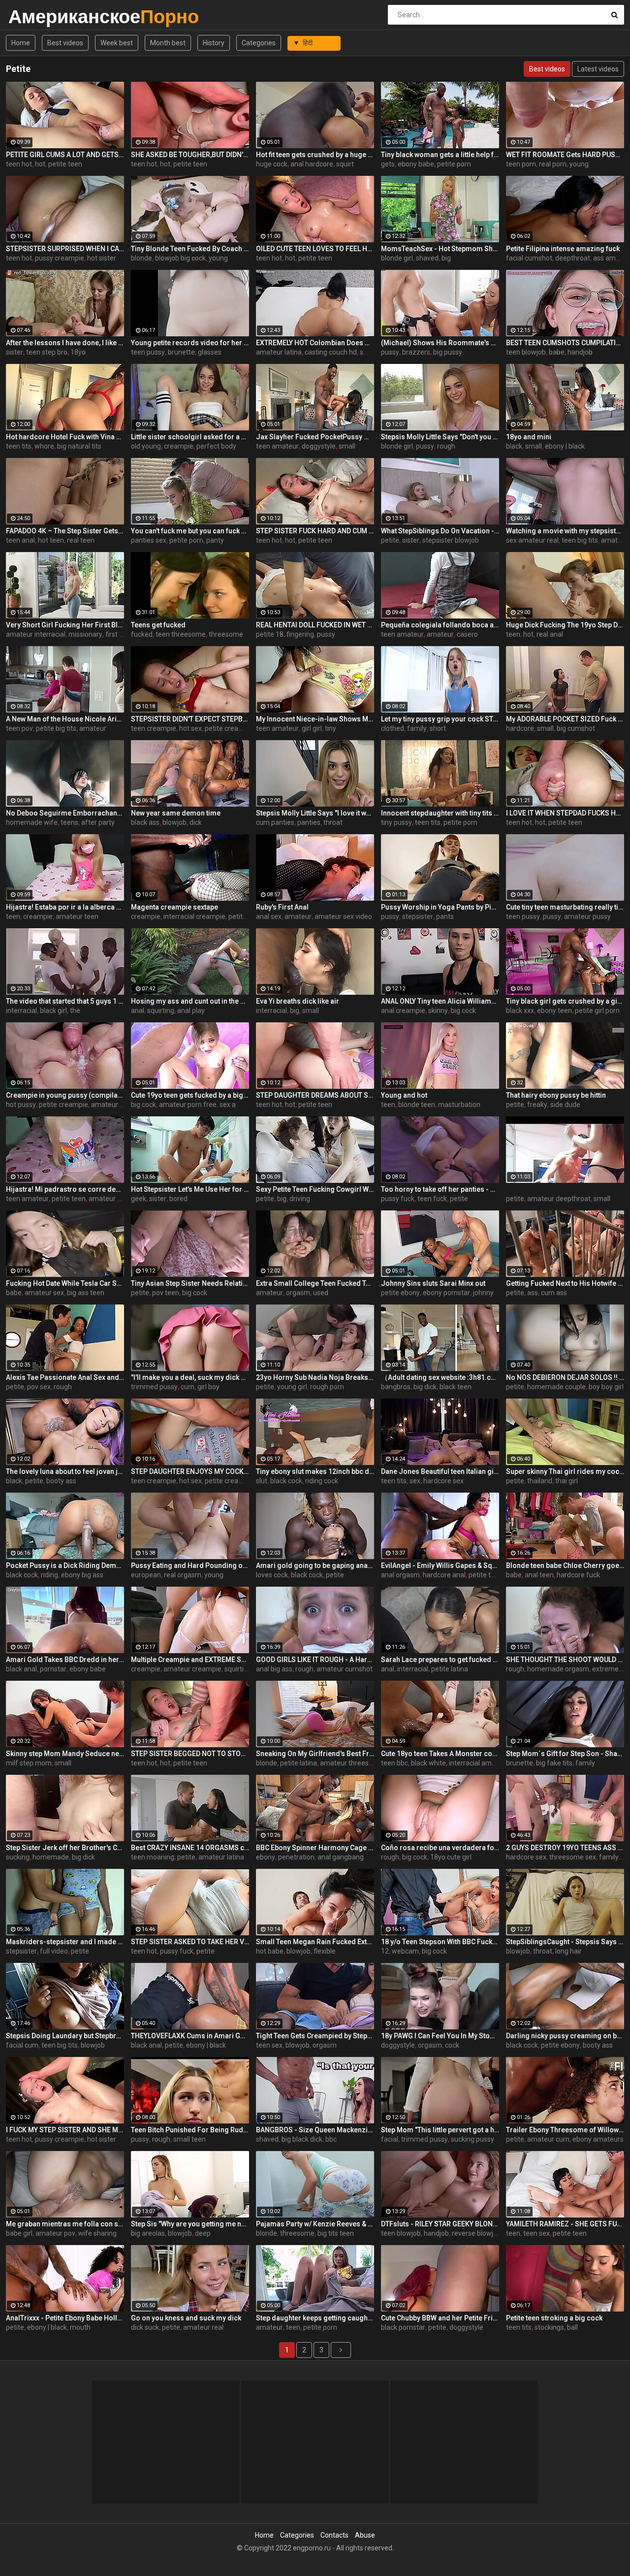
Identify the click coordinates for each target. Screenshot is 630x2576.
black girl (53, 1011)
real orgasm (183, 1575)
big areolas (148, 2233)
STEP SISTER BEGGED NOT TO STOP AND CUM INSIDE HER (190, 1754)
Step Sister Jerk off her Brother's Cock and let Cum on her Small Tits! (65, 1848)
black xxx (520, 1011)
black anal (21, 1669)
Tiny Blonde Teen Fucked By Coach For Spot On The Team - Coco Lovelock (190, 249)
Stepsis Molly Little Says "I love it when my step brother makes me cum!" (315, 813)
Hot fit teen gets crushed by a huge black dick (315, 155)
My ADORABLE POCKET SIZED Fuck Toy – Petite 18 (565, 719)
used (321, 1293)
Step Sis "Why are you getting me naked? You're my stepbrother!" (190, 2224)
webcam (405, 1951)
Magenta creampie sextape (174, 907)
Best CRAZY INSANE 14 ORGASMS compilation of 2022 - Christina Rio (190, 1848)
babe (557, 352)
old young (146, 446)
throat (333, 822)
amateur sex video (343, 916)
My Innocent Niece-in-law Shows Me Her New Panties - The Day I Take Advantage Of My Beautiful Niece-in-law (315, 719)
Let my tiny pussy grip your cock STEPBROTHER (440, 719)
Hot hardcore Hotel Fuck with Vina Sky (65, 437)
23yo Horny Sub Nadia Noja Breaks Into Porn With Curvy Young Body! (315, 1377)
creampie (179, 446)
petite (390, 540)
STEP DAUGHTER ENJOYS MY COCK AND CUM (190, 1471)
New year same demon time (176, 813)
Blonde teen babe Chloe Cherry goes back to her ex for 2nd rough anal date (565, 1565)
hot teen (51, 540)
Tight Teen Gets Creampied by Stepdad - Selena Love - (315, 2036)
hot (40, 164)
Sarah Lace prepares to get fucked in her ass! (440, 1660)
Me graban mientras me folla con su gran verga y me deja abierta (65, 2224)
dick (196, 822)
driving (300, 1199)
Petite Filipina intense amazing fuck (563, 249)
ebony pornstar (446, 1293)
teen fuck (432, 1199)
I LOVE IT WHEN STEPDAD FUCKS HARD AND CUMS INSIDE (565, 813)
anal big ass (274, 1669)
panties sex (149, 540)
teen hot (19, 164)
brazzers (416, 352)
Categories (259, 43)
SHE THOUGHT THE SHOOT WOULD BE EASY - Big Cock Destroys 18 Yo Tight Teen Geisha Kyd (565, 1660)
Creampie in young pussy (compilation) (65, 1095)
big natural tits (79, 446)
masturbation (459, 1105)
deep (203, 2233)
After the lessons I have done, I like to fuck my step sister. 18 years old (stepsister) (65, 343)
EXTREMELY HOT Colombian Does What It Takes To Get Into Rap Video (315, 343)
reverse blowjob (476, 2233)
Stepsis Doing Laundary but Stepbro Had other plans (65, 2036)
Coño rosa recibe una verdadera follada (440, 1848)
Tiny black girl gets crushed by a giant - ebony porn (565, 1001)
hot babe (270, 1951)
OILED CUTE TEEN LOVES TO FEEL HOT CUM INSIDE (315, 249)
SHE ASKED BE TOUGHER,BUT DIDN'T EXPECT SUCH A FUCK (190, 155)
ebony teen (554, 1011)
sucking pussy (472, 2139)
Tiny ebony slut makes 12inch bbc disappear (315, 1471)
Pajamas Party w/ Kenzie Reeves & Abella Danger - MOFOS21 (315, 2224)
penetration (296, 1857)
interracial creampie (194, 916)
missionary (85, 634)
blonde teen (417, 1105)
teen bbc (394, 1763)
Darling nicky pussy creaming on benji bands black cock (565, 2036)
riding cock (322, 1481)
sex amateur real (532, 540)
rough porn (327, 1387)
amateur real (203, 2327)
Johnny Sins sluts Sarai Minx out (433, 1283)
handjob (580, 352)
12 (385, 1951)
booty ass (61, 1481)
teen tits (19, 446)
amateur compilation (124, 1105)
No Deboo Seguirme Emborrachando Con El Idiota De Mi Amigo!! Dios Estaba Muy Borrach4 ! (65, 813)
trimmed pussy (154, 1387)
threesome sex (573, 1857)
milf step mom (29, 1763)
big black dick (302, 2139)
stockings (549, 2327)
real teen (81, 540)
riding (49, 1575)
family (417, 728)
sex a (228, 1105)
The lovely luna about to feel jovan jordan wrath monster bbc (65, 1471)
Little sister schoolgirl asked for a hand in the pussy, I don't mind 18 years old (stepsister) (190, 437)
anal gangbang (341, 1857)
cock (452, 2045)
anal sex (269, 916)
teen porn (521, 164)
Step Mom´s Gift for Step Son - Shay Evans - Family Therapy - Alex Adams (565, 1754)
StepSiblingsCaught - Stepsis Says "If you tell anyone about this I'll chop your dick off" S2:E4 (565, 1942)
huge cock (272, 164)
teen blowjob (526, 352)
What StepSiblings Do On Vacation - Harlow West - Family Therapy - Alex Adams (440, 531)
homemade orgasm (558, 1669)
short (438, 728)
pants (445, 916)
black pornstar (403, 2327)
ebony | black (565, 446)
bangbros (396, 1387)
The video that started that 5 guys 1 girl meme (65, 1001)
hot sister (102, 258)
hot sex (190, 728)
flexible (325, 1951)
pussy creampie (60, 258)
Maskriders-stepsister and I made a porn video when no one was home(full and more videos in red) (65, 1942)
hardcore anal (444, 1575)
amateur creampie (118, 1199)
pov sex (39, 1387)
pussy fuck (398, 1199)
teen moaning (153, 1857)
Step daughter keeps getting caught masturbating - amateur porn (315, 2318)
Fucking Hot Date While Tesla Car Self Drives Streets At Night (65, 1283)
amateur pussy (587, 916)
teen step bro (47, 352)
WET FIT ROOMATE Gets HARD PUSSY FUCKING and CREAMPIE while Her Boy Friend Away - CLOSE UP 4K (565, 155)
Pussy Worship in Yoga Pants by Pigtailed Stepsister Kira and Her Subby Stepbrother (440, 907)
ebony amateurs (598, 2139)
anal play (191, 1011)
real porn (553, 164)
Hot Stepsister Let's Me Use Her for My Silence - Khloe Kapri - (190, 1189)
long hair (568, 1951)
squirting (161, 1011)
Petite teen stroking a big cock (554, 2318)
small (368, 352)
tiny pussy (396, 822)
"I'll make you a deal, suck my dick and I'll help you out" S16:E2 (190, 1377)
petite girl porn (597, 1011)
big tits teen (336, 2233)
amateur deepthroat (559, 1199)
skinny (438, 1011)
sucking (18, 1857)
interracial (21, 1011)
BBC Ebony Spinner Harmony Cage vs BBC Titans (315, 1848)
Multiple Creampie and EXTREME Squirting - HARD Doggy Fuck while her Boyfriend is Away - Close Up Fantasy (190, 1660)
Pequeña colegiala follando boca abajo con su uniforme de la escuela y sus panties (440, 625)
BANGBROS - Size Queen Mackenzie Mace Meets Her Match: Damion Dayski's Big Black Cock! (315, 2130)
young (579, 164)
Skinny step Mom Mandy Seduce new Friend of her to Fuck (65, 1754)
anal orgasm (400, 1575)
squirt (345, 164)
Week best (117, 43)
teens (69, 822)
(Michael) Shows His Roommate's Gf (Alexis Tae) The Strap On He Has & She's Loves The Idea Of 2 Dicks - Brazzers (440, 343)
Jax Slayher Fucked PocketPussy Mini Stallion (315, 437)
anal (138, 1011)
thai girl (567, 1481)
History (214, 43)
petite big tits (56, 728)
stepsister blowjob (451, 540)
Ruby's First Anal (282, 907)
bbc (331, 2139)
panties (309, 822)
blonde (142, 258)
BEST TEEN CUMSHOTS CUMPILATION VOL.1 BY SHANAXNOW (565, 343)
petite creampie (229, 728)
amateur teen (77, 916)
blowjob (174, 822)
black (514, 446)
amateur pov (55, 2233)
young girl (292, 1387)
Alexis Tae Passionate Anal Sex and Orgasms (65, 1377)
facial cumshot (529, 258)
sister (15, 352)
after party (98, 822)
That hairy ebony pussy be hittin (556, 1095)
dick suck (145, 2327)
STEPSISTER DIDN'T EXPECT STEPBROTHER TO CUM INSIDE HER (190, 719)
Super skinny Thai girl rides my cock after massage (565, 1471)
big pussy (448, 352)
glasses (210, 352)
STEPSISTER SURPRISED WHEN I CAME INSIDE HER (65, 249)
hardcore (520, 728)
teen (513, 634)
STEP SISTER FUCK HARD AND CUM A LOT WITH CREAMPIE (315, 531)
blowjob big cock (180, 258)
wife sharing (97, 2233)
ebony (266, 1857)
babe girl (19, 2233)
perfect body (216, 446)
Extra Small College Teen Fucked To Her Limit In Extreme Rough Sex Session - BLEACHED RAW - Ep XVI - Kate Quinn (315, 1283)
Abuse (365, 2535)
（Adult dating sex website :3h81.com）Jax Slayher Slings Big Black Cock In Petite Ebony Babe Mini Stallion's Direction (440, 1377)
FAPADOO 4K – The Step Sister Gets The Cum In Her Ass (65, 531)
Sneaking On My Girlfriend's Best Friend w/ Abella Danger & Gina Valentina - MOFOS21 (315, 1754)
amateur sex (44, 1293)
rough (446, 446)
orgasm (298, 1293)
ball (572, 2327)
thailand (540, 1481)
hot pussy (21, 1105)
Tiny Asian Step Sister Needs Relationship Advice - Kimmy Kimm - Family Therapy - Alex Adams (190, 1283)
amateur (614, 540)
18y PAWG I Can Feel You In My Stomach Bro (440, 2036)
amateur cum (548, 2139)
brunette (181, 352)
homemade (51, 1857)
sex (415, 1481)
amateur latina (279, 352)
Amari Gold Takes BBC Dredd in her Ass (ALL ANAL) (65, 1660)
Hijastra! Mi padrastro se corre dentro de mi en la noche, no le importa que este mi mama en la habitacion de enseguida (65, 1189)
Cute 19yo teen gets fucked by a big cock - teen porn (190, 1095)
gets (388, 164)
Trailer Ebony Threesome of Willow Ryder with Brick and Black (565, 2130)
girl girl (312, 728)
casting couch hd (331, 352)
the (75, 1011)
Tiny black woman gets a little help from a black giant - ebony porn (440, 155)
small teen (189, 2139)
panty (215, 540)
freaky (537, 1105)
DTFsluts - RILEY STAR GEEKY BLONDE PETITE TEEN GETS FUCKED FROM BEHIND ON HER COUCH (440, 2224)
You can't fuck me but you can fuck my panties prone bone (190, 531)
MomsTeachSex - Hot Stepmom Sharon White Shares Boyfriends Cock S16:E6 (440, 249)
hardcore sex (443, 1481)
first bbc (118, 634)
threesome (226, 634)
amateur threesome (351, 1763)
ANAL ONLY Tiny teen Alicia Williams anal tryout (440, 1001)
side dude (565, 1105)
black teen (456, 1387)
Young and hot (404, 1095)
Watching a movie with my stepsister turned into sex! (565, 531)
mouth (80, 2327)
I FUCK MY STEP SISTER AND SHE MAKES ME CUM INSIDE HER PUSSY (65, 2130)
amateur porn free (188, 1105)
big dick (425, 1387)
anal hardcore (312, 164)
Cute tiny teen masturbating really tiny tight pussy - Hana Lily (565, 907)
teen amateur (277, 446)
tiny (331, 728)
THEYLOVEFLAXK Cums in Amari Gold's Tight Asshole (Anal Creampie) (190, 2036)
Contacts (334, 2535)
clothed (393, 728)
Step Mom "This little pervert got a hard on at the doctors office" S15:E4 (440, 2130)
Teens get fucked (158, 625)
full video (54, 1951)
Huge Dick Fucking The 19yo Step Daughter (565, 625)
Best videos (65, 43)
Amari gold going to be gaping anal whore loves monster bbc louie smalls (315, 1565)
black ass (145, 822)
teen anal (20, 540)
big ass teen (86, 1293)
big (446, 258)
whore (44, 446)
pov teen (166, 1293)
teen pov (19, 728)
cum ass (554, 1293)
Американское (34, 16)
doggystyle (319, 446)
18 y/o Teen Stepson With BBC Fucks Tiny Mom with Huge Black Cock (440, 1942)
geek (139, 1199)
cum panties (275, 822)
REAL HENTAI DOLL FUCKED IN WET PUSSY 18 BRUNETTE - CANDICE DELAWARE (315, 625)
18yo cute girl (451, 1857)
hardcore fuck (578, 1575)
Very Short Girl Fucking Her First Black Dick (65, 625)
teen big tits (580, 540)
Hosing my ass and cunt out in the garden (190, 1001)
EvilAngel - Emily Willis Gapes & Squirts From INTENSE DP (440, 1565)
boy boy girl (606, 1387)
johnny (483, 1293)
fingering (300, 634)
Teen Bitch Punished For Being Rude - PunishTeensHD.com (190, 2130)
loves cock (272, 1575)
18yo (78, 352)
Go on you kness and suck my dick (186, 2318)
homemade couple (556, 1387)
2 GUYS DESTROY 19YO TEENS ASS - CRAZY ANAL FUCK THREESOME (565, 1848)
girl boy (208, 1387)
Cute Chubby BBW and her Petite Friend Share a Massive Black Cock (440, 2318)
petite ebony (400, 1293)
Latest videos (598, 69)
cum (188, 1387)
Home (21, 43)
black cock (286, 1481)
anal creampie (403, 1011)
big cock (463, 1011)
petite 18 (270, 634)
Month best (168, 43)
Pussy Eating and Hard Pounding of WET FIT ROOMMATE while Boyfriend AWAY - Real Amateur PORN (190, 1565)
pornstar (53, 1669)
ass (533, 1293)
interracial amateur (479, 1763)
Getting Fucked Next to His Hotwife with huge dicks (565, 1283)
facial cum (22, 2045)
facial (390, 2139)
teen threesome (181, 634)
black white (428, 1763)
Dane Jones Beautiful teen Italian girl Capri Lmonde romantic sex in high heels (440, 1471)
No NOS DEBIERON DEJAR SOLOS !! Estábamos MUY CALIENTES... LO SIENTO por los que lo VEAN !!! (565, 1377)
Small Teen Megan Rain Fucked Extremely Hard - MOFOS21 (315, 1942)
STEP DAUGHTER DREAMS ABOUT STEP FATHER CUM (315, 1095)
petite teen (65, 164)
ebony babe (416, 164)
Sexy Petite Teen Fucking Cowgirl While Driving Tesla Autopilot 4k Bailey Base (315, 1189)
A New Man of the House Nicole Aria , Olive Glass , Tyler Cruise (65, 719)
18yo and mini (529, 437)
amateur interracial (36, 634)
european (146, 1575)
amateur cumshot (345, 1669)
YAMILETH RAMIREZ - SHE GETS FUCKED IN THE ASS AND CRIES (565, 2224)
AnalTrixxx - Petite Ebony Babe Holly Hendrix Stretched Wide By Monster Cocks (65, 2318)
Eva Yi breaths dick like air (298, 1001)
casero (467, 634)
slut (262, 1481)
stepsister (418, 916)
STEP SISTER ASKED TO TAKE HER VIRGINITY (190, 1942)
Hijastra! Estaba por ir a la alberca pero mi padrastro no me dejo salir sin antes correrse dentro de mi (65, 907)
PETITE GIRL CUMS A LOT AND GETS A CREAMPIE (65, 155)
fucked (142, 634)
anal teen (539, 1575)
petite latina (450, 1669)
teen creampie (154, 728)
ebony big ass (82, 1575)
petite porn (454, 164)
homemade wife (32, 822)
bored (178, 1199)
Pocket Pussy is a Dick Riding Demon (65, 1565)
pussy (390, 352)
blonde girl (397, 258)
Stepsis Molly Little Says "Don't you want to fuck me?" (440, 437)
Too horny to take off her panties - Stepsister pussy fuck (440, 1189)
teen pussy (148, 352)
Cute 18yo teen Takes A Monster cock (440, 1754)
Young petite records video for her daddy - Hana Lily (190, 343)
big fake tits (554, 1763)
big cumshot (576, 728)
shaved (427, 258)
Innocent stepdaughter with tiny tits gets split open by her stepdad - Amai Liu (440, 813)
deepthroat (573, 258)
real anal (550, 634)
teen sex (269, 2045)
